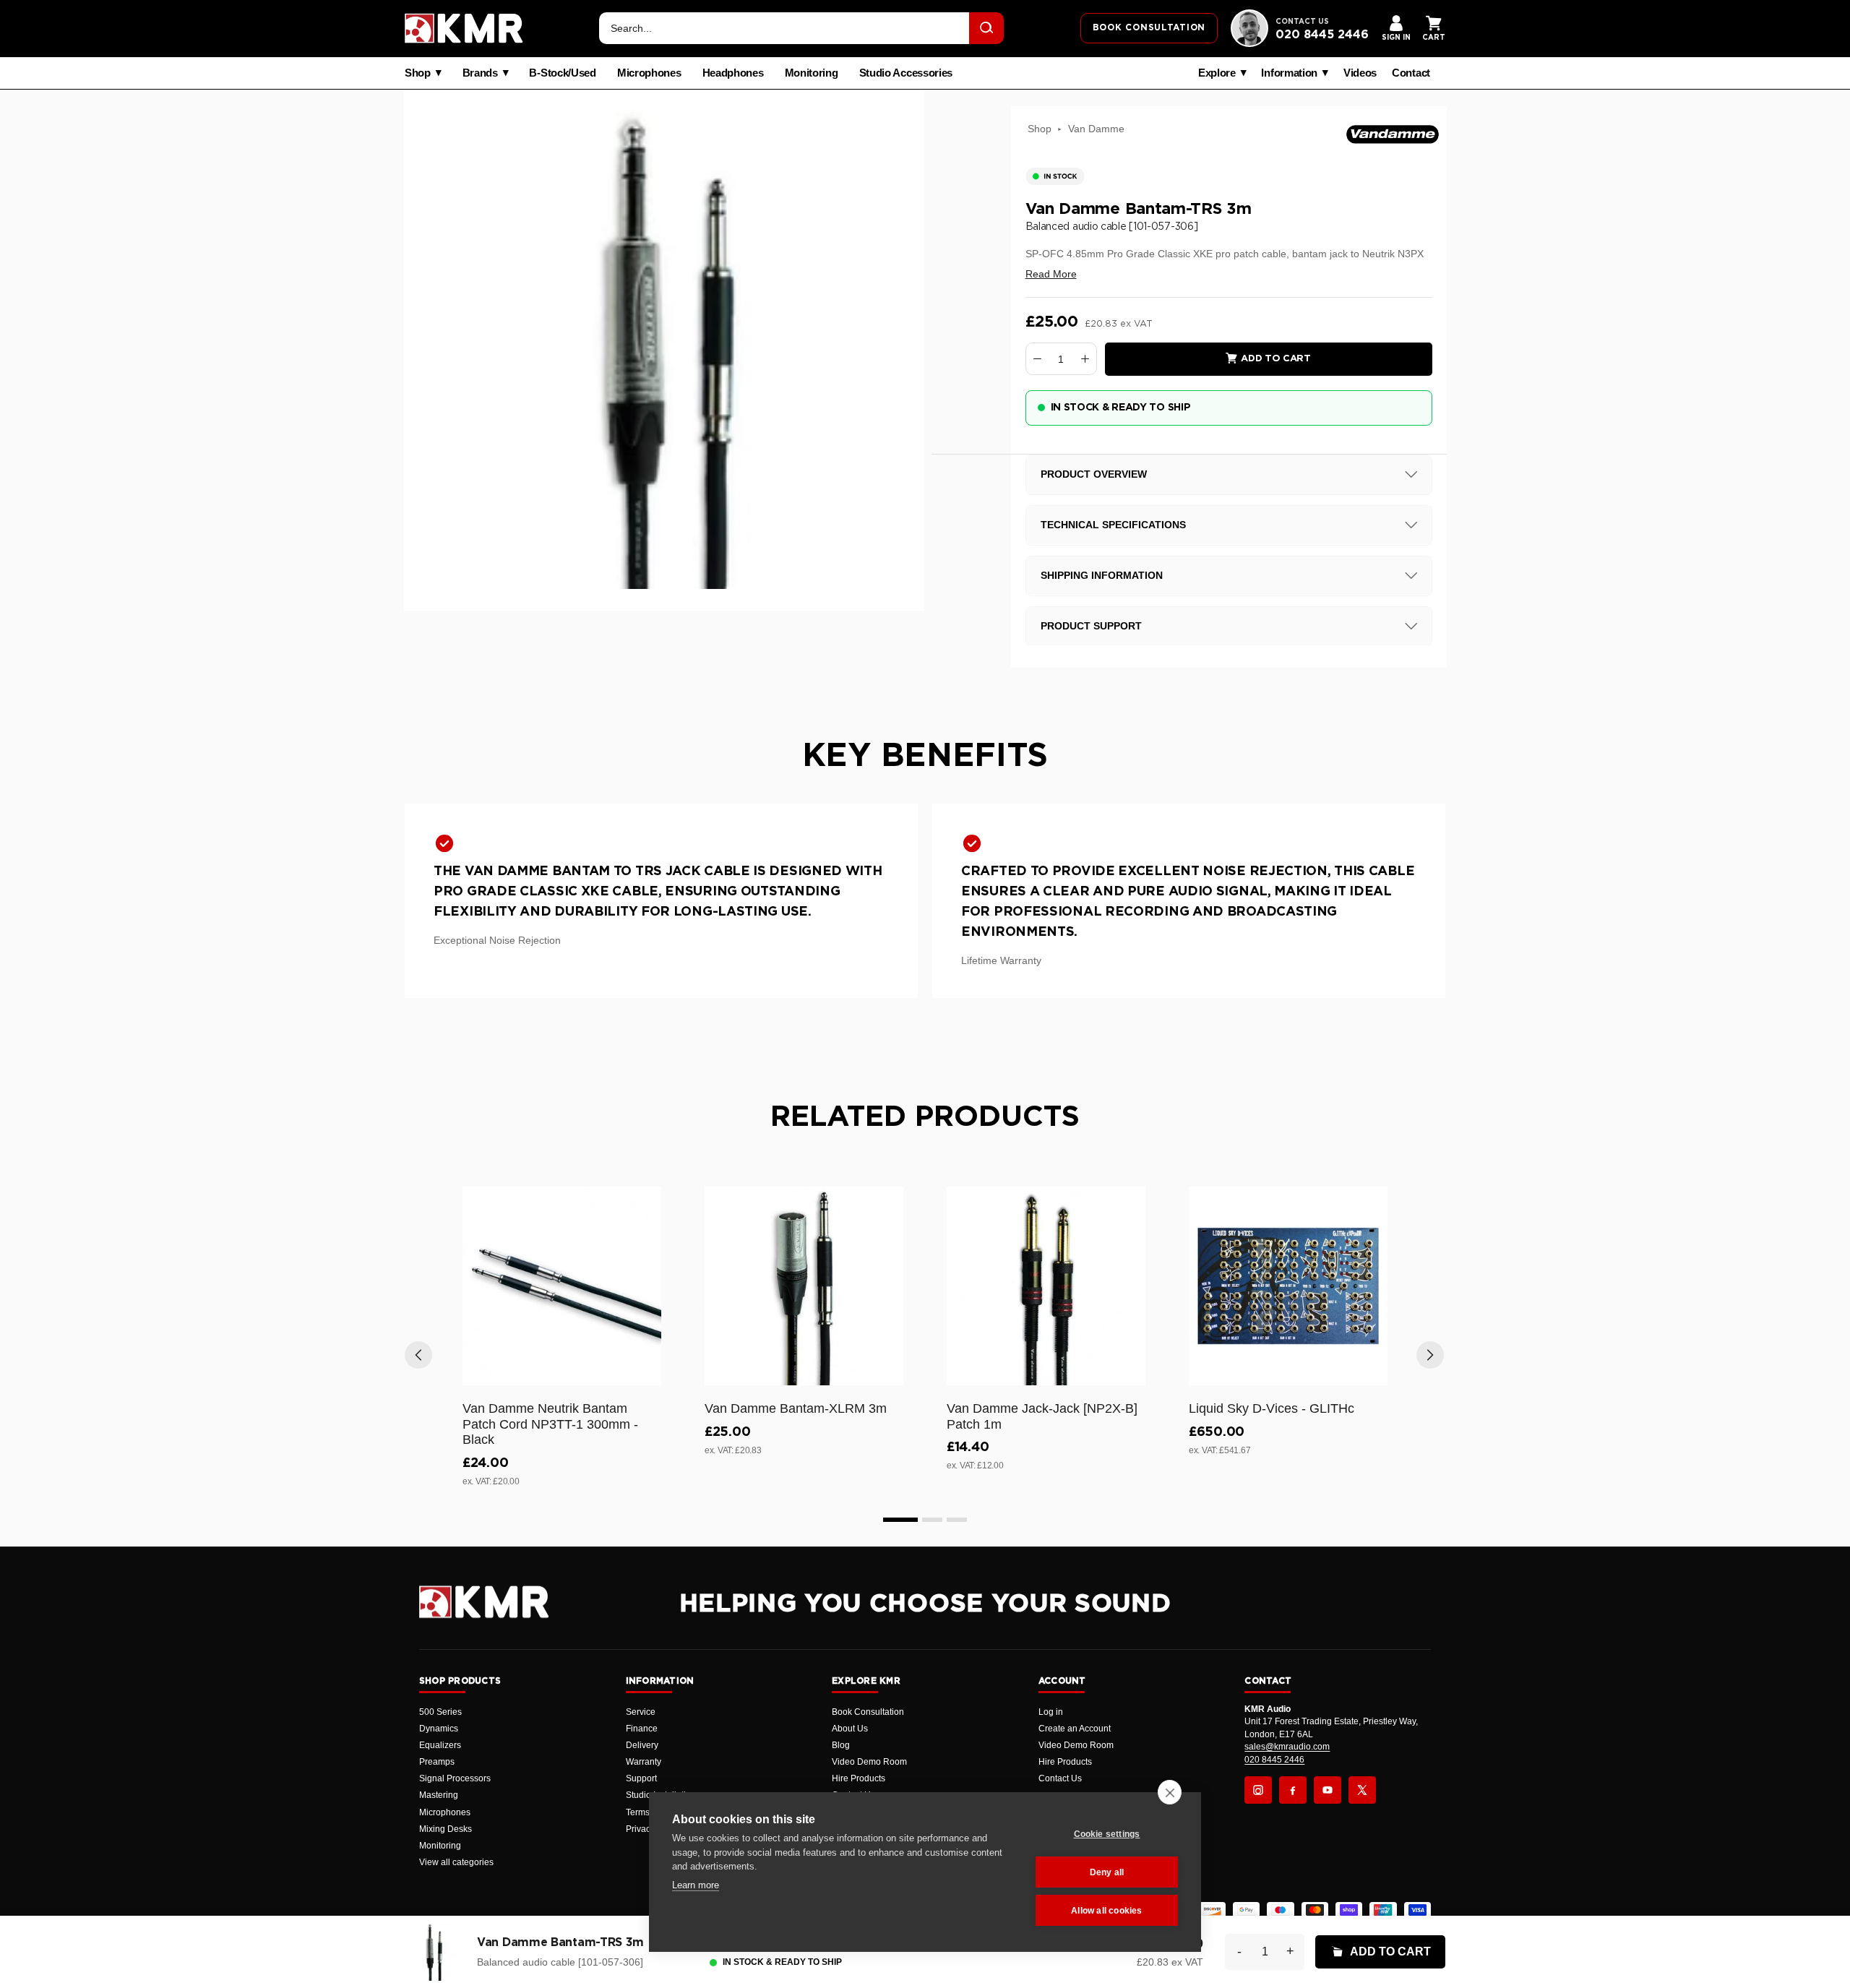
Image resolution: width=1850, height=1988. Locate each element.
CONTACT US (1302, 22)
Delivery (642, 1745)
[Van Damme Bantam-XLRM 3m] (804, 1286)
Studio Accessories (906, 73)
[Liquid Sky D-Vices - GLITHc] (1288, 1286)
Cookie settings (1107, 1834)
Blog (841, 1745)
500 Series (440, 1712)
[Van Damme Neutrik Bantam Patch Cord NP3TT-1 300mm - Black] (562, 1286)
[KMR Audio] (464, 28)
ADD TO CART (1390, 1952)
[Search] (986, 28)
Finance (642, 1729)
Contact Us (1060, 1778)
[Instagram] (1258, 1790)
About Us (850, 1729)
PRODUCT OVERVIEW (1094, 474)
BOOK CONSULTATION (1149, 27)
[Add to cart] (644, 1372)
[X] (1362, 1790)
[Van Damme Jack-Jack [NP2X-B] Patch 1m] (1046, 1286)
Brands (480, 73)
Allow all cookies (1106, 1911)
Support (641, 1778)
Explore (1217, 73)
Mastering (439, 1795)
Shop (418, 73)
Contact (1411, 73)
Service (641, 1712)
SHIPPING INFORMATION (1102, 575)
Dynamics (439, 1729)
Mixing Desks (446, 1829)
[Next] (1430, 1355)
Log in (1051, 1712)
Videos (1360, 73)
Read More (1051, 274)
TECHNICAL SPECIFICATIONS (1113, 525)
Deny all (1107, 1872)
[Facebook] (1293, 1790)
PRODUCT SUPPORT (1091, 626)
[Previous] (418, 1355)
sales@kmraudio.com (1287, 1747)
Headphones (733, 73)
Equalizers (440, 1745)
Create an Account (1075, 1729)
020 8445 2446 (1322, 35)
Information (1289, 73)
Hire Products (859, 1778)
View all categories (456, 1862)
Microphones (649, 73)
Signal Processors (455, 1778)
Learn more (696, 1885)
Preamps (437, 1762)
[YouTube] (1328, 1790)
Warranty (644, 1762)
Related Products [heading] (925, 1117)
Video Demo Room (869, 1762)
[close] (1170, 1792)
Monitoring (812, 73)
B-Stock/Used (562, 73)
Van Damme (1096, 129)
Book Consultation (868, 1712)
